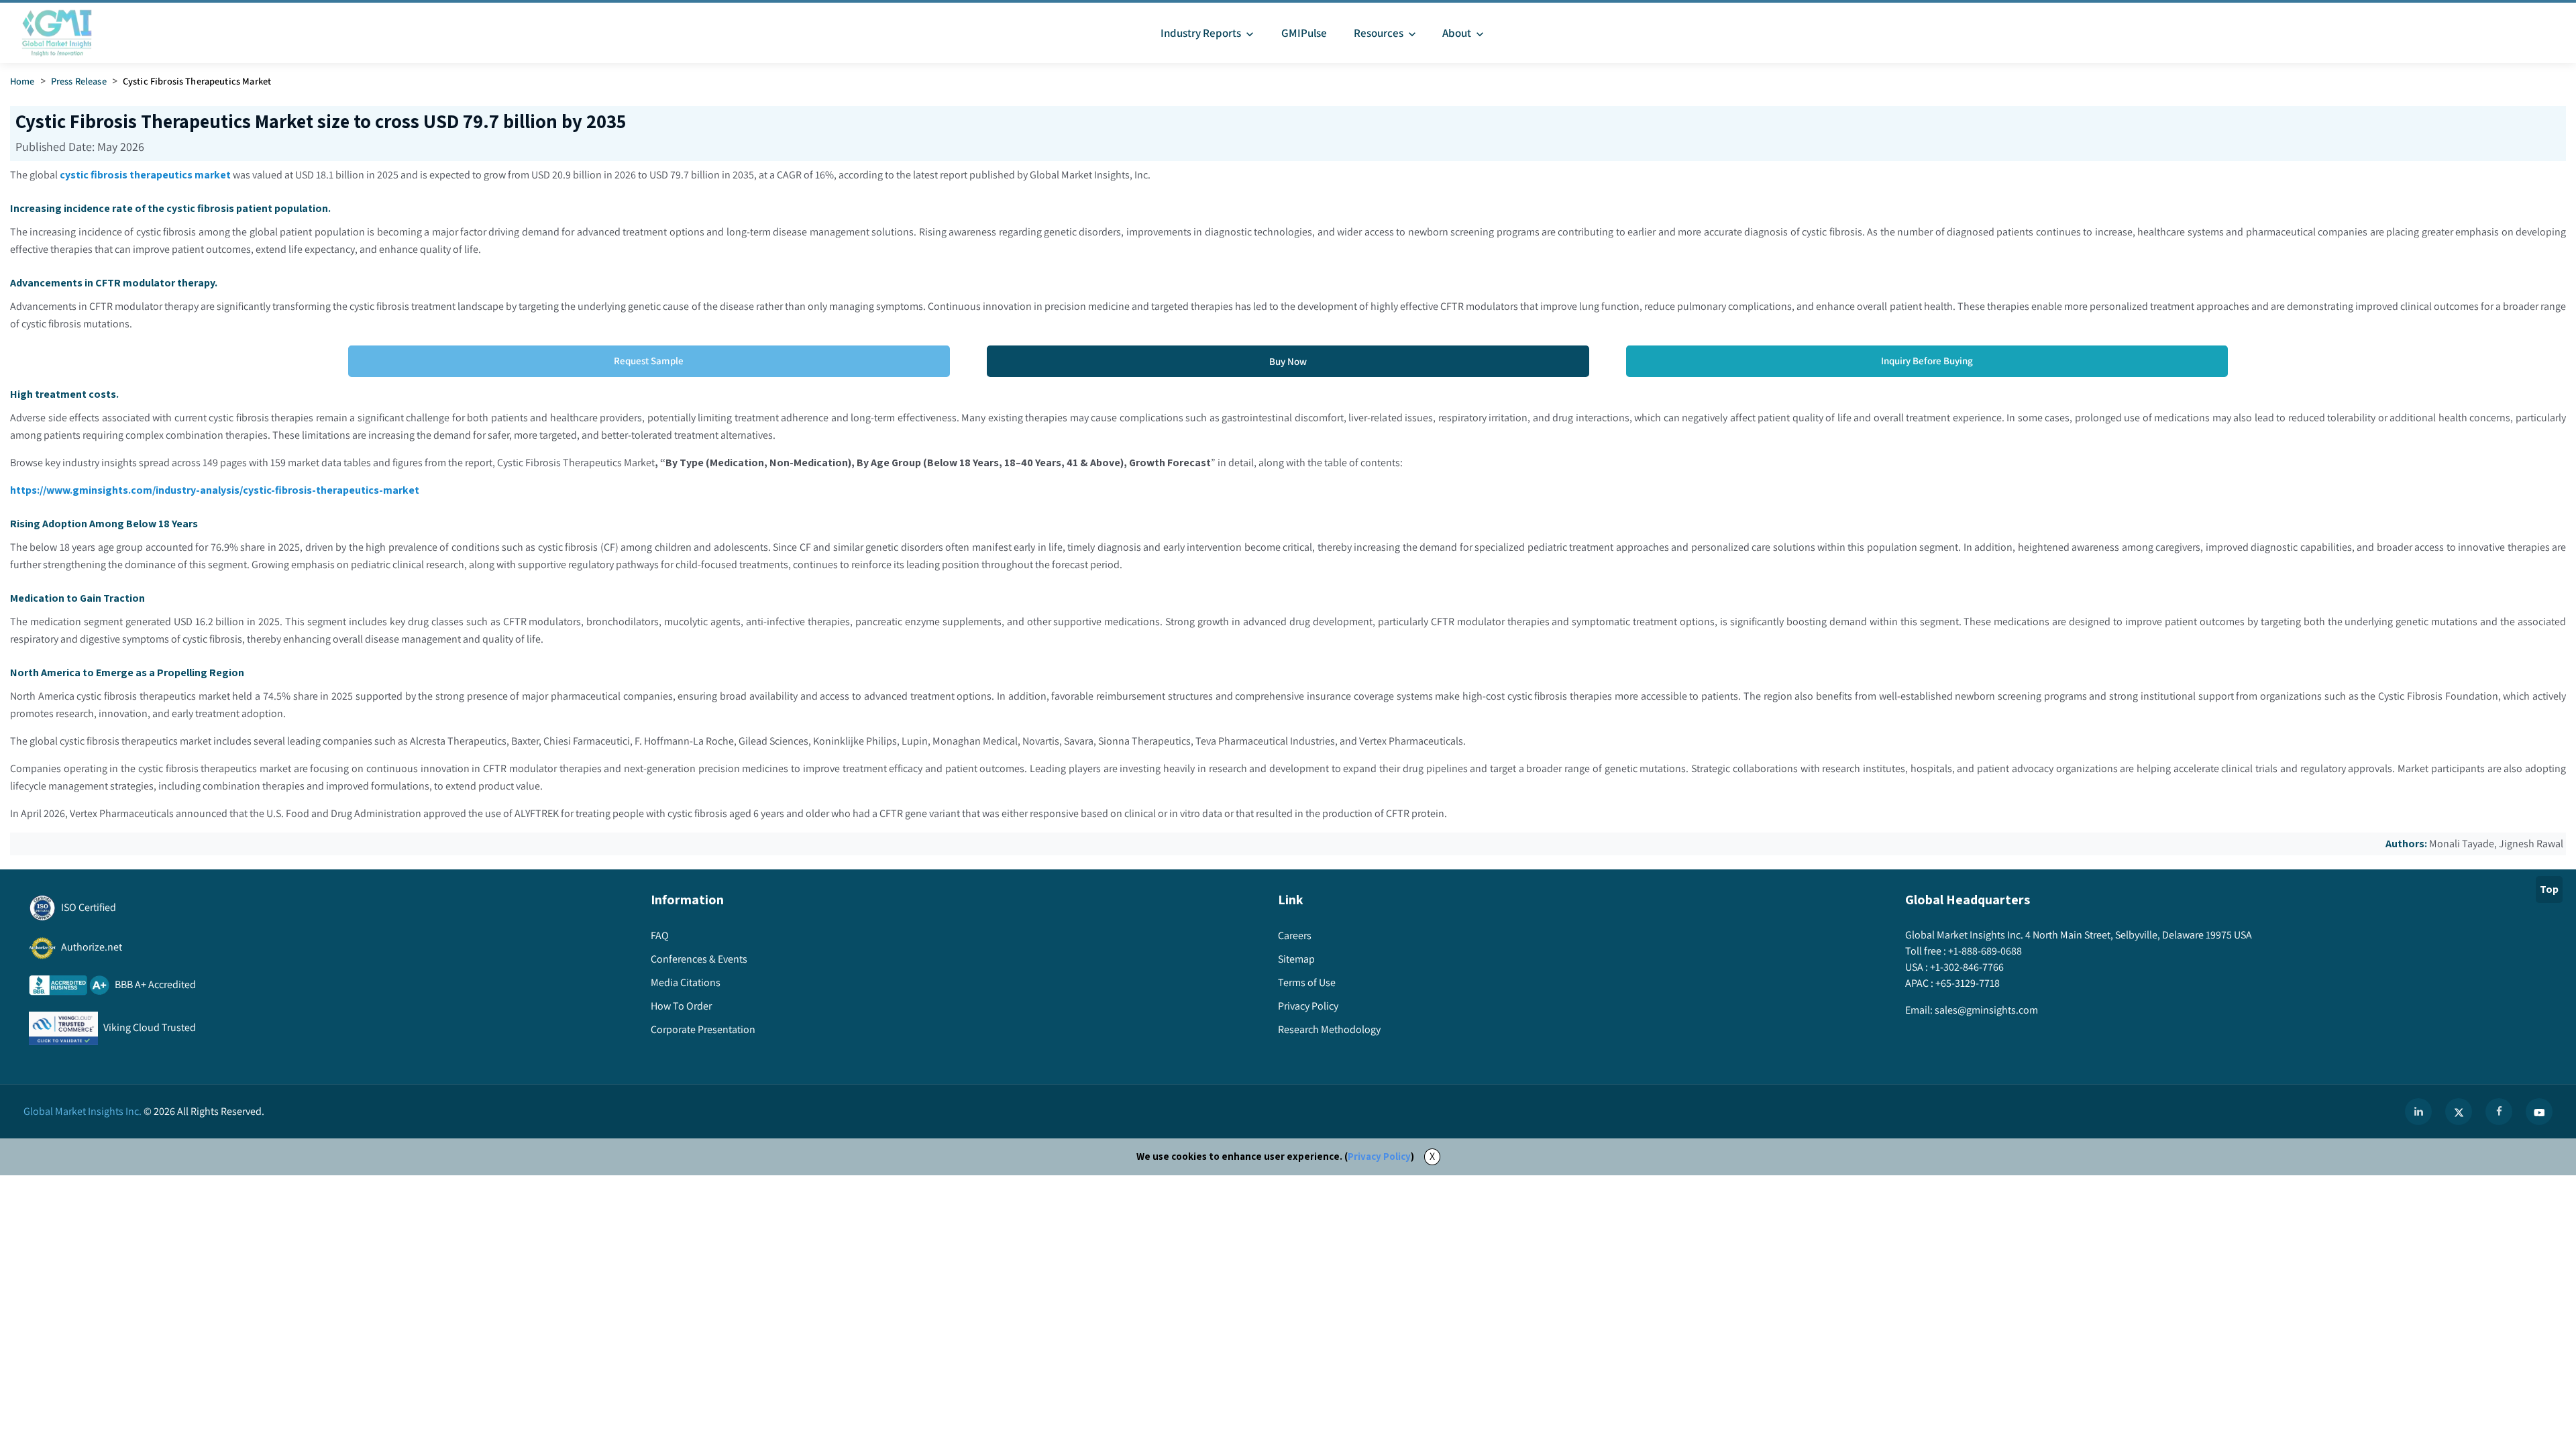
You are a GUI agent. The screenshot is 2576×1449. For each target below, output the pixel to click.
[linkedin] (2418, 1112)
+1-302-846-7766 (1967, 967)
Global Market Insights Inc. (83, 1111)
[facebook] (2499, 1112)
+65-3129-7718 (1968, 983)
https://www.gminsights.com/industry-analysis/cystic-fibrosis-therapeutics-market (215, 490)
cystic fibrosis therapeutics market (145, 175)
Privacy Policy (1379, 1156)
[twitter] (2459, 1112)
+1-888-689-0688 (1985, 951)
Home (22, 81)
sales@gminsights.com (1986, 1010)
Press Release (79, 81)
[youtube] (2539, 1112)
